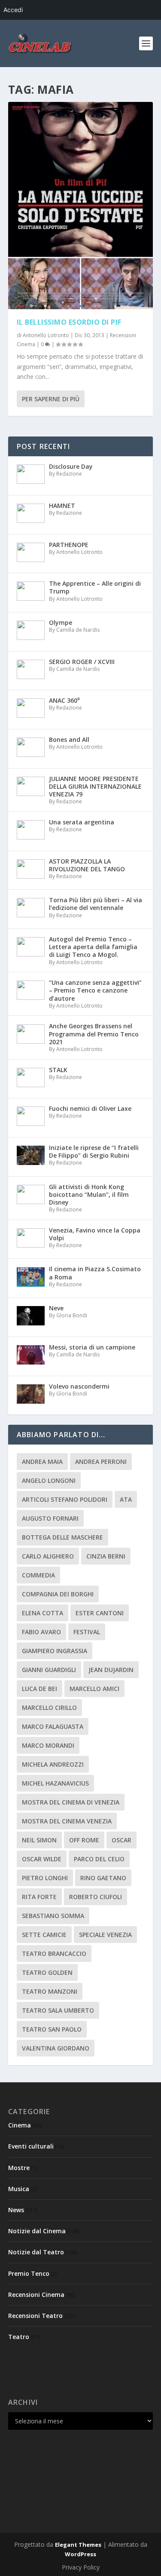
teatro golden (47, 1972)
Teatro (19, 2337)
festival (87, 1632)
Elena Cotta (43, 1613)
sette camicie (44, 1935)
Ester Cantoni (100, 1613)
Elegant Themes (78, 2545)
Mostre (19, 2168)
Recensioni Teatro (35, 2316)
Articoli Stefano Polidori (65, 1499)
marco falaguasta (53, 1726)
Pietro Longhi (45, 1878)
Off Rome (84, 1840)
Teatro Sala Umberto (58, 2010)
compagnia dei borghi (58, 1594)
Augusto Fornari (50, 1518)
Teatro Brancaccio (54, 1954)
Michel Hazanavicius (55, 1783)
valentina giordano (56, 2048)
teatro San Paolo (52, 2029)
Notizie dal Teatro (36, 2252)
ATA (126, 1499)
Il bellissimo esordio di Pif (69, 322)
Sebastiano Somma (53, 1916)
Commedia (38, 1575)
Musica (19, 2189)
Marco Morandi (48, 1745)
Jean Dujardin (111, 1670)
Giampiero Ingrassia (55, 1651)
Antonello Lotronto (46, 335)
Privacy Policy (81, 2567)
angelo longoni (49, 1480)
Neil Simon (39, 1840)
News (16, 2210)
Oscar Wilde (42, 1859)
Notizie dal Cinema (37, 2231)
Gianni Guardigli (49, 1670)
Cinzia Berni (106, 1556)
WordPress (80, 2554)
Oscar (122, 1840)
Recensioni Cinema (36, 2295)
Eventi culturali (31, 2146)
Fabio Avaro (41, 1632)
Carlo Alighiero (48, 1556)
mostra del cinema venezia (67, 1821)
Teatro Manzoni (50, 1991)
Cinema (20, 2125)
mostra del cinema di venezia (71, 1802)
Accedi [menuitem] (13, 10)
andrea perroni (101, 1462)
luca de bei (39, 1689)
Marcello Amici (94, 1689)
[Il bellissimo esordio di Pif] (81, 206)
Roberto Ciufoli (96, 1897)
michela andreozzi (53, 1764)
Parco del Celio (99, 1859)
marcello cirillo (49, 1708)
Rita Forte (39, 1897)
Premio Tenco (29, 2273)
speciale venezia (105, 1935)
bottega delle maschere (62, 1537)
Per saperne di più (51, 399)
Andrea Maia (42, 1462)
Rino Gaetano (103, 1878)
